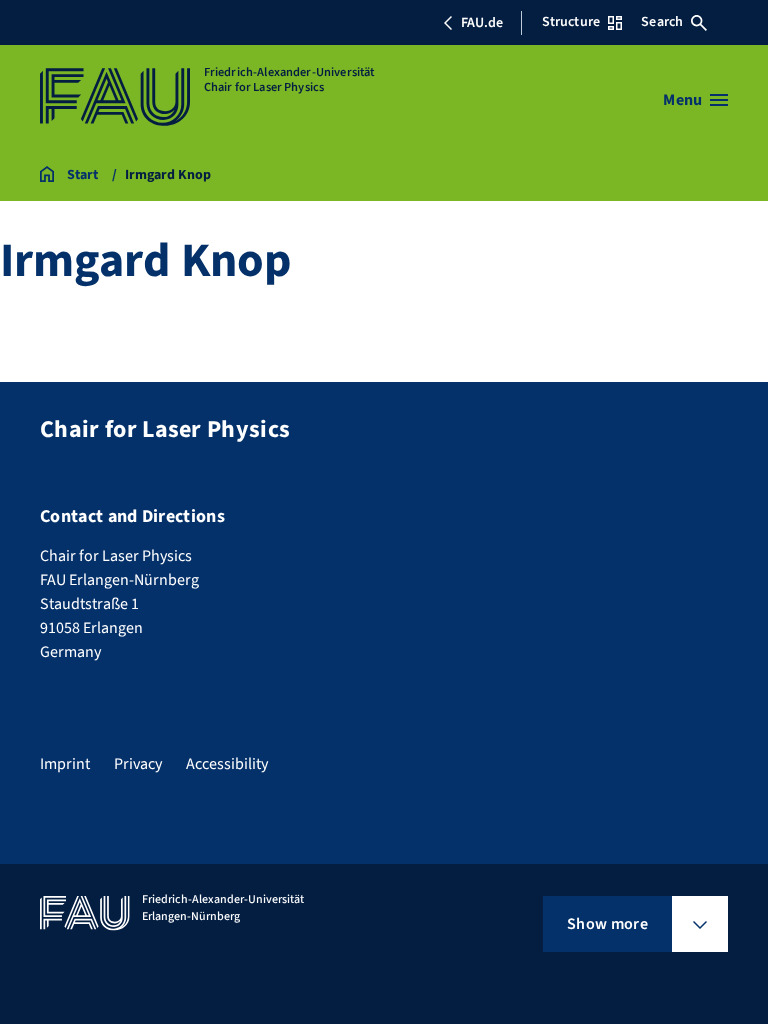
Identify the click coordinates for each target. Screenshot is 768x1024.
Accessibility (227, 764)
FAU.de (482, 23)
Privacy (138, 764)
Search (662, 22)
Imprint (65, 764)
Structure (571, 22)
